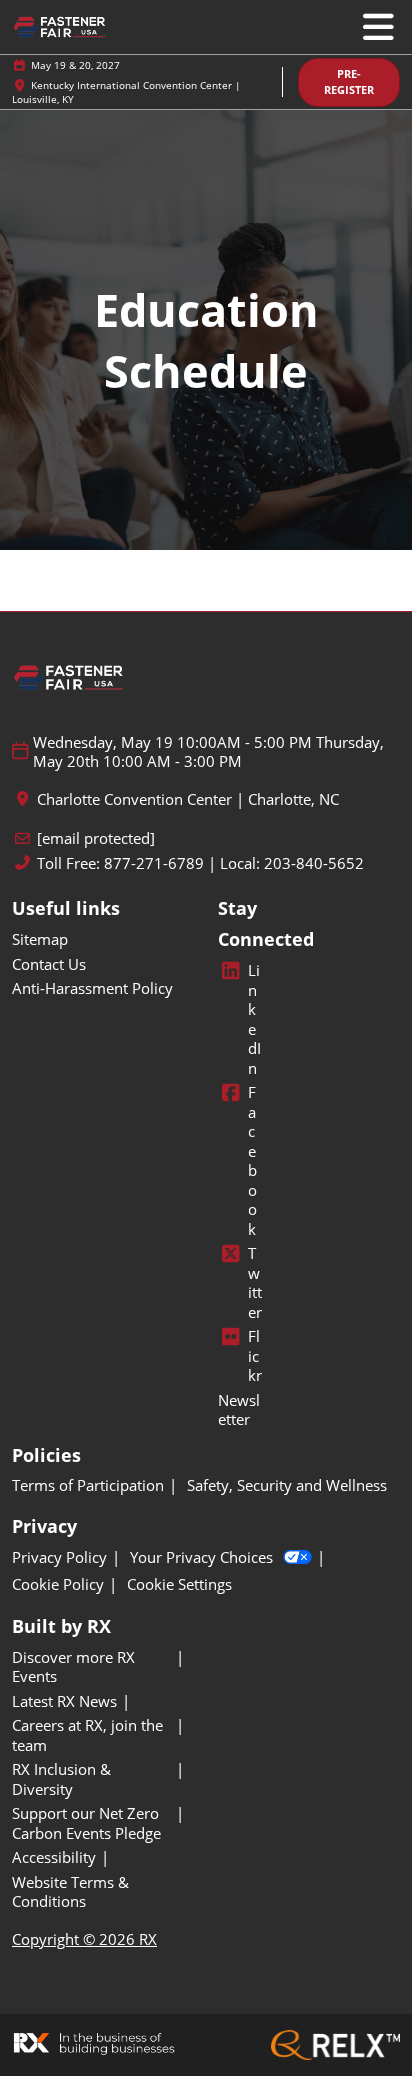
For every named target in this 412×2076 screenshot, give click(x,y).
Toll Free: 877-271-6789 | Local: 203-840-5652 (200, 863)
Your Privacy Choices (201, 1557)
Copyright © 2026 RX (84, 1939)
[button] (349, 82)
